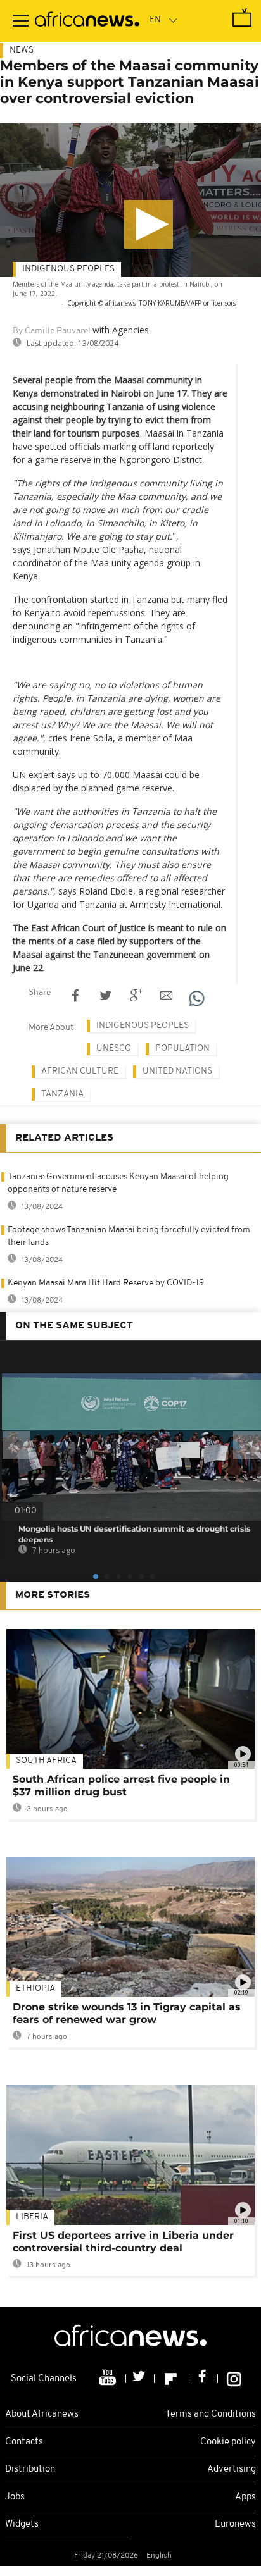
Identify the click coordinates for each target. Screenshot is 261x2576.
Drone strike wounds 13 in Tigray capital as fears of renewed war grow (127, 2013)
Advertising (232, 2469)
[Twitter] (140, 2379)
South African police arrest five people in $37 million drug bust (121, 1786)
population (182, 1049)
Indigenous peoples (68, 269)
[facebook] (204, 2379)
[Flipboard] (172, 2379)
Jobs (15, 2497)
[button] (149, 224)
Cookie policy (228, 2442)
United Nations (177, 1071)
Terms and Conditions (211, 2414)
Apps (245, 2497)
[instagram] (234, 2379)
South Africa (46, 1761)
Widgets (22, 2524)
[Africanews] (87, 21)
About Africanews (42, 2414)
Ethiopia (35, 1989)
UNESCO (114, 1049)
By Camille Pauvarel (52, 331)
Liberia (32, 2217)
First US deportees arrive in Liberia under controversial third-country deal (123, 2242)
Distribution (30, 2469)
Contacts (24, 2442)
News (22, 50)
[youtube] (109, 2379)
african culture (80, 1071)
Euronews (235, 2524)
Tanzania (62, 1094)
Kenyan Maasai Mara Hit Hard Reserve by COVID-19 (106, 1283)
